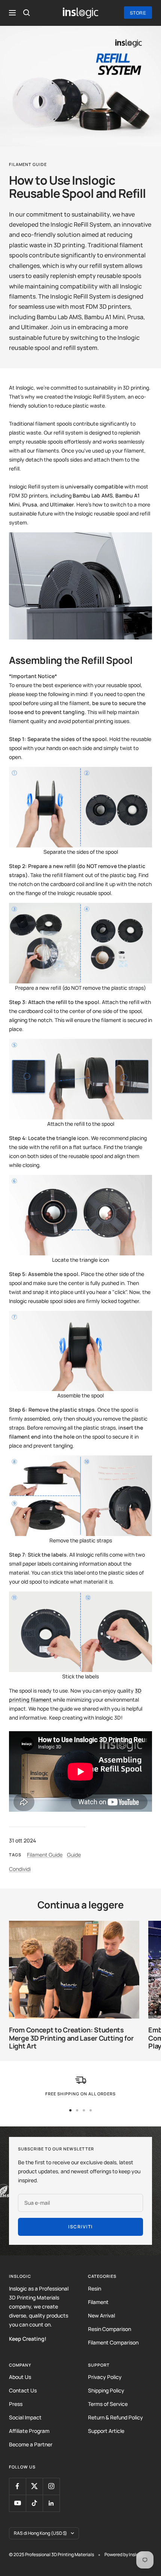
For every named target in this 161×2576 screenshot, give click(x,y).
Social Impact (25, 2417)
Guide (74, 1855)
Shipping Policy (106, 2390)
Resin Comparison (110, 2329)
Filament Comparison (113, 2342)
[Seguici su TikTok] (34, 2503)
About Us (20, 2377)
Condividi (20, 1869)
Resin (95, 2288)
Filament (98, 2302)
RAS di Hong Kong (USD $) (40, 2533)
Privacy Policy (105, 2377)
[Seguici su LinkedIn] (51, 2503)
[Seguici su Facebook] (17, 2486)
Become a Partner (31, 2444)
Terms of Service (108, 2404)
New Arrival (101, 2315)
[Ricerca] (27, 13)
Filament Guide (28, 164)
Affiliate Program (29, 2431)
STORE (138, 13)
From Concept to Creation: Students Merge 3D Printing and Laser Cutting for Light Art (71, 2038)
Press (16, 2404)
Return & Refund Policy (116, 2417)
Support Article (106, 2431)
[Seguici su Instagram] (51, 2486)
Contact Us (23, 2390)
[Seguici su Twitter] (34, 2486)
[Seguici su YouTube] (17, 2503)
